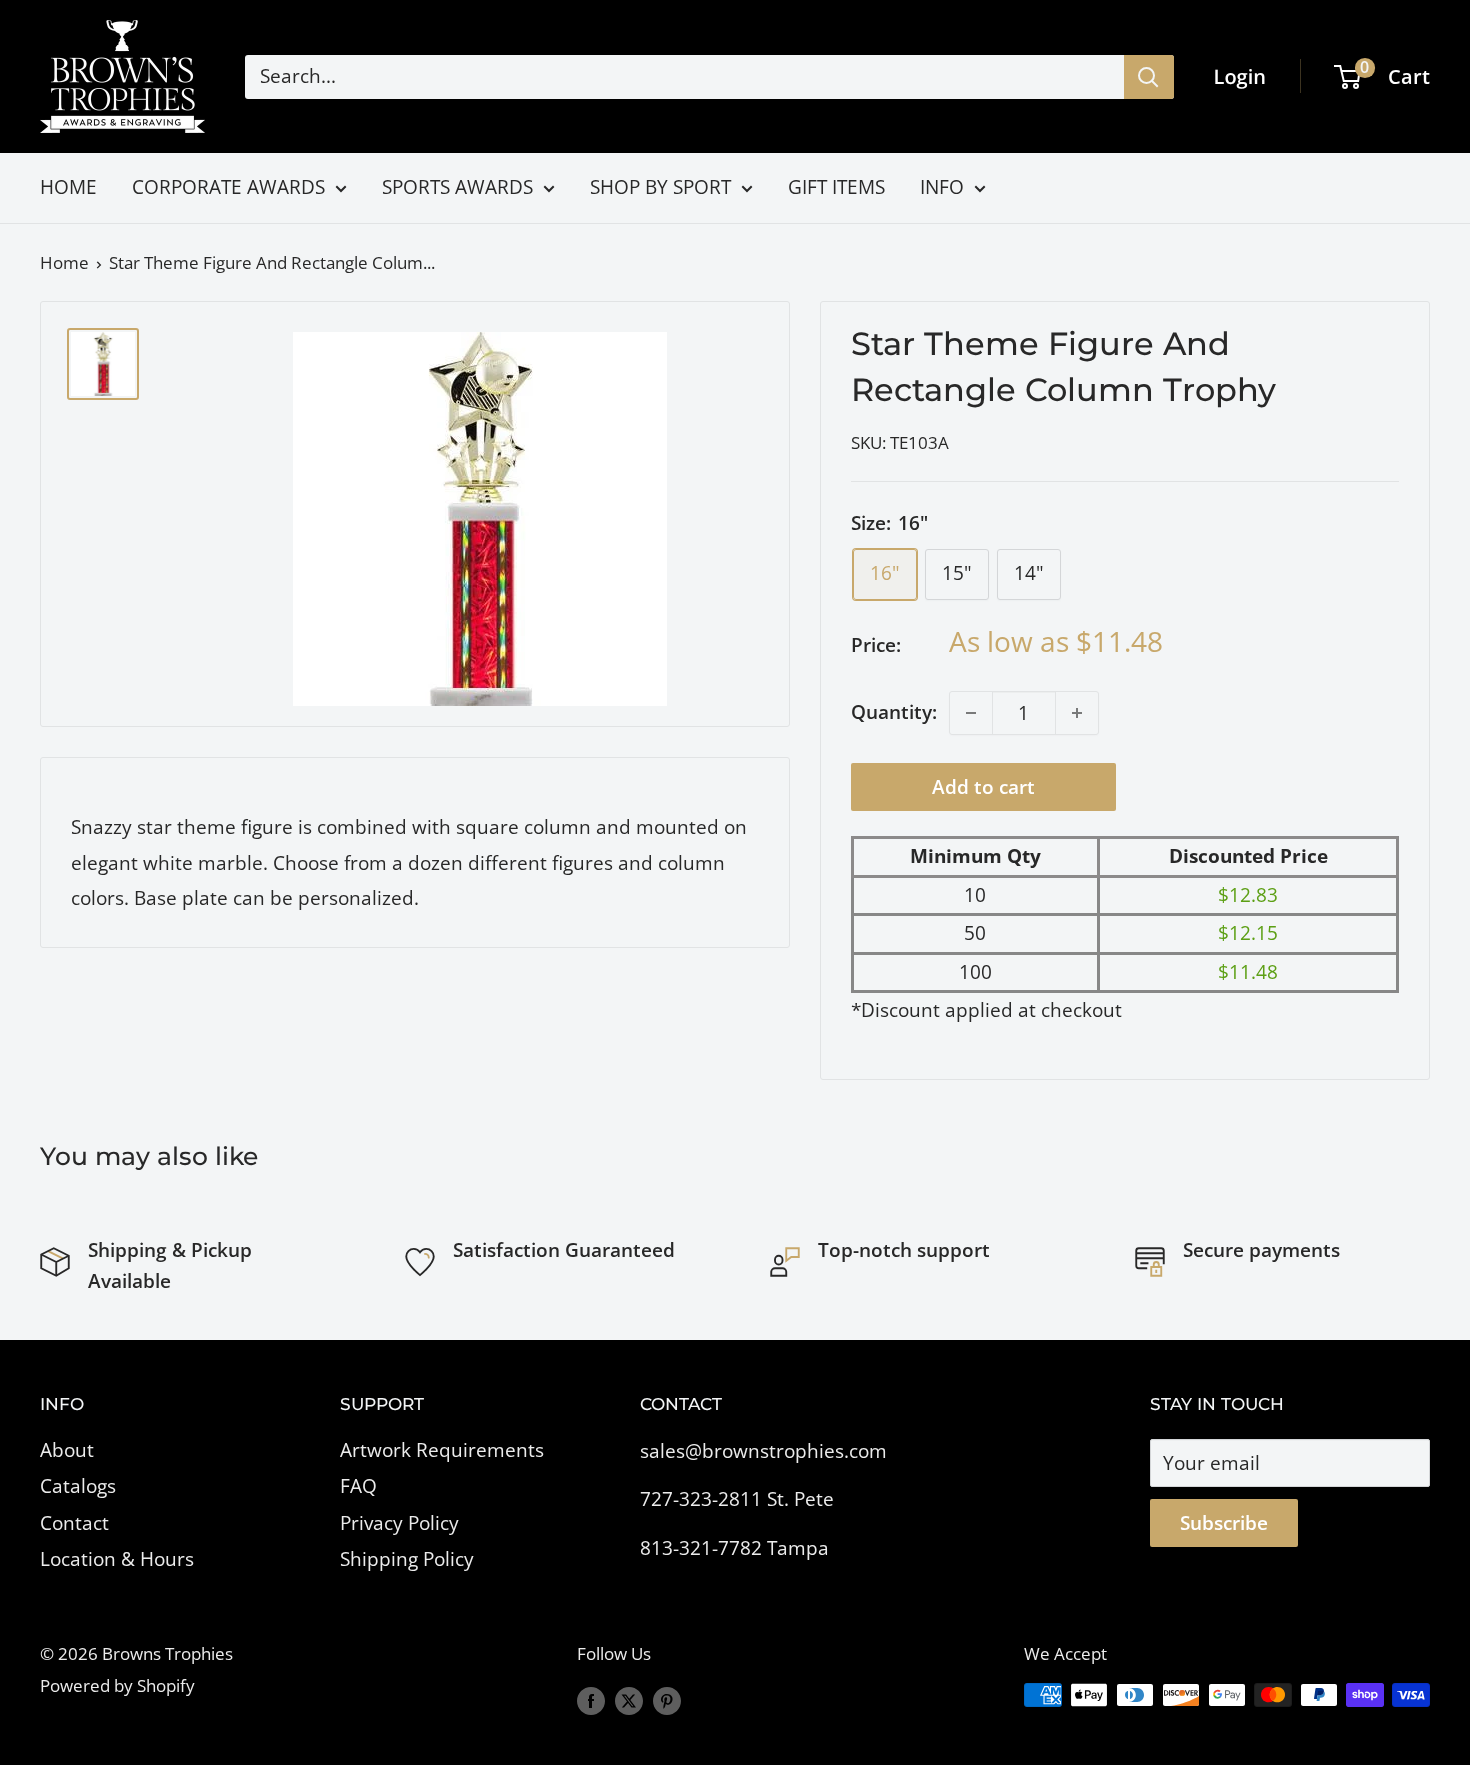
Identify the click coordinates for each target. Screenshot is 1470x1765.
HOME (68, 187)
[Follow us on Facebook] (591, 1699)
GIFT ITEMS (836, 187)
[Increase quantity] (1077, 713)
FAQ (358, 1486)
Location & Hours (117, 1559)
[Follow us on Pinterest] (667, 1699)
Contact (74, 1523)
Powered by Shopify (117, 1685)
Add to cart (983, 787)
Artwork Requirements (442, 1450)
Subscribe (1224, 1523)
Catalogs (78, 1486)
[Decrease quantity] (971, 713)
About (67, 1450)
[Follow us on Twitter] (629, 1699)
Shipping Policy (407, 1559)
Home (64, 262)
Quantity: (894, 712)
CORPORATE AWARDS (228, 187)
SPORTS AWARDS (457, 187)
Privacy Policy (399, 1523)
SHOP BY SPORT (660, 187)
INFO (942, 187)
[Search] (1149, 77)
